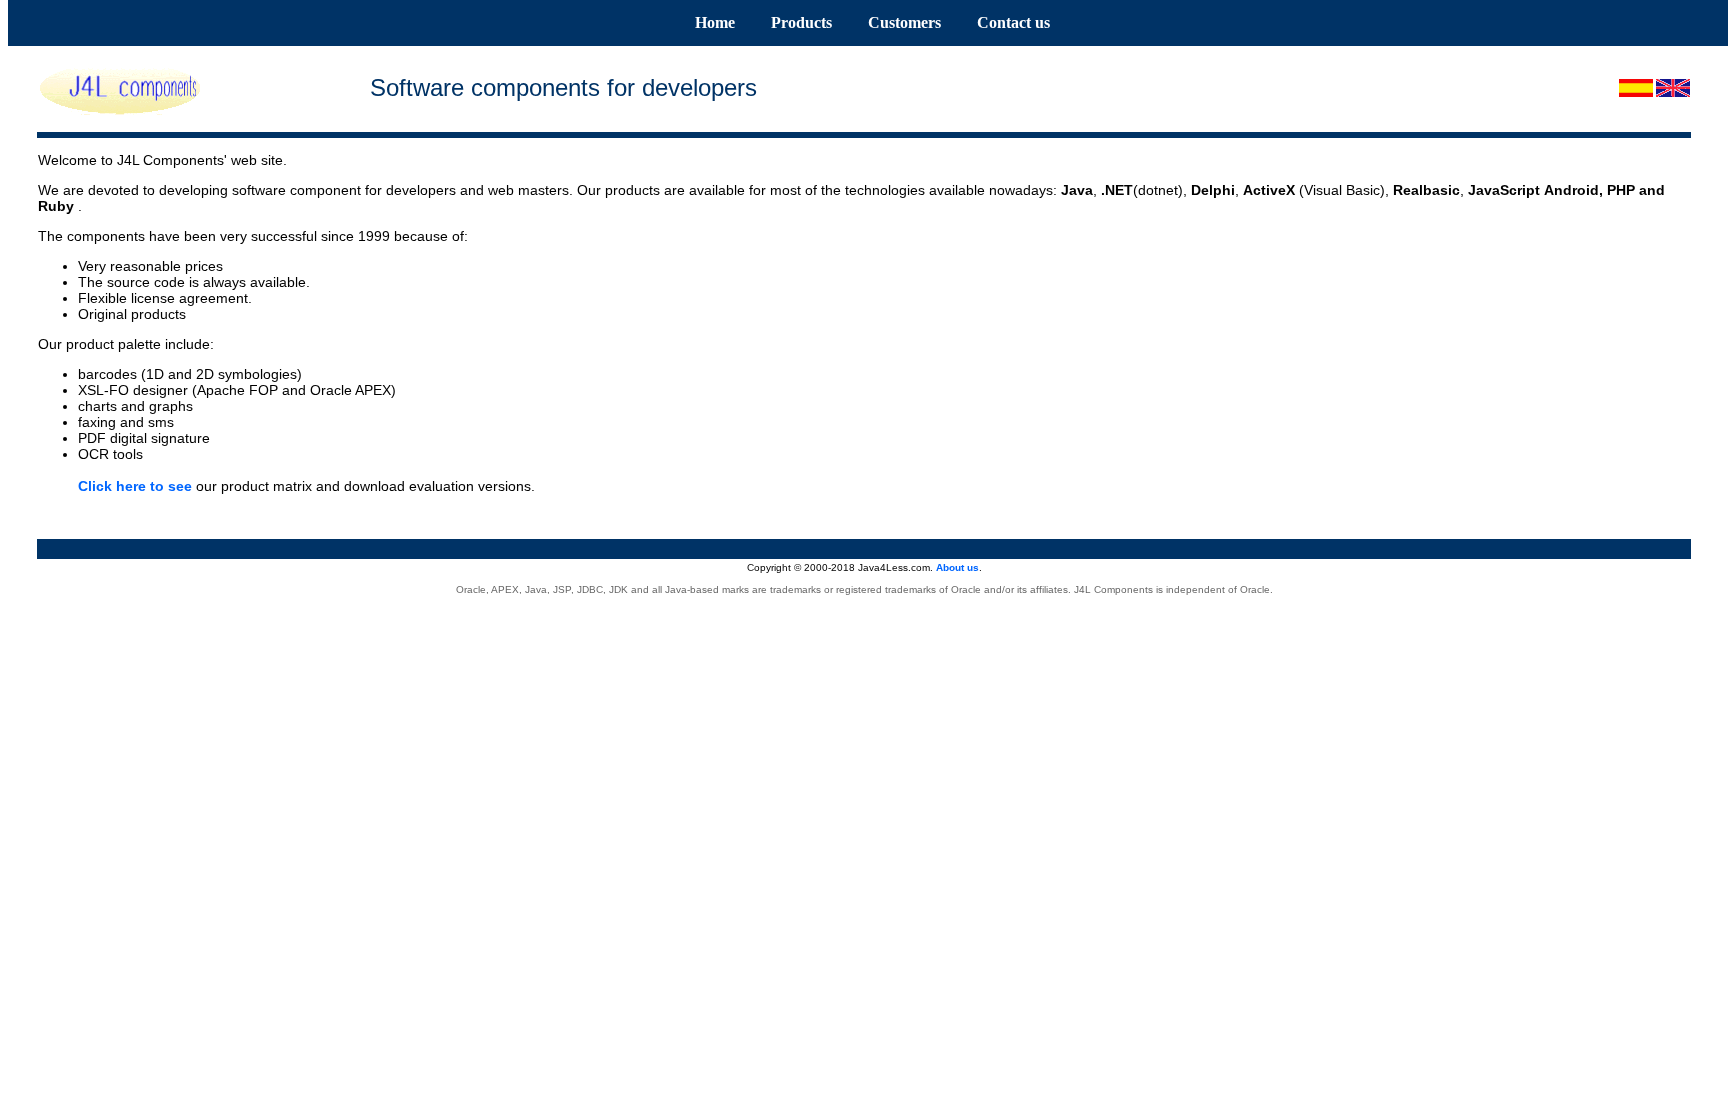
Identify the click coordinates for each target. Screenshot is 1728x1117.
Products (801, 22)
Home (715, 22)
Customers (904, 22)
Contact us (1013, 22)
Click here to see (135, 486)
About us (957, 567)
